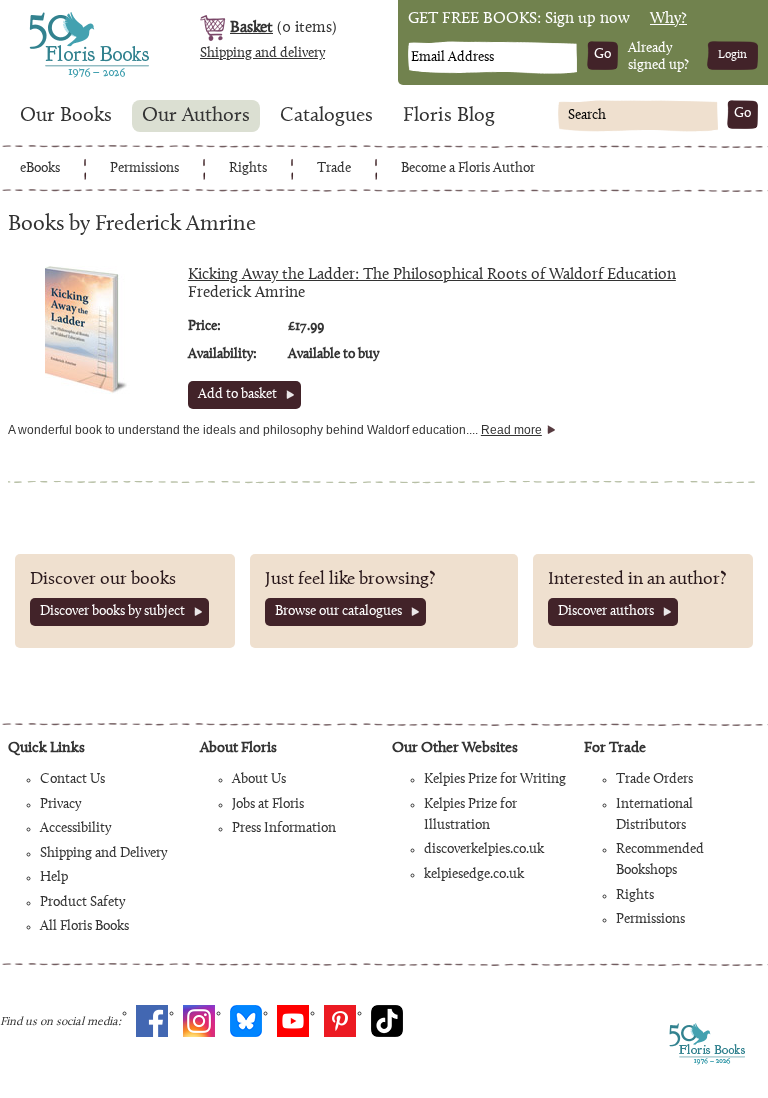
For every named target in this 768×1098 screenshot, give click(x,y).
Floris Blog (449, 116)
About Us (259, 780)
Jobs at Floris (268, 805)
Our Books (66, 116)
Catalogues (326, 116)
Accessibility (75, 829)
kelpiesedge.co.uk (474, 875)
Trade (334, 169)
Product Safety (82, 903)
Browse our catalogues (338, 612)
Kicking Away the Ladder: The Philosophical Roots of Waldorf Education (432, 275)
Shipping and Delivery (103, 854)
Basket (251, 28)
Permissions (144, 169)
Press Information (284, 829)
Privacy (60, 805)
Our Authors (196, 116)
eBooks (40, 169)
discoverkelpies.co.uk (484, 850)
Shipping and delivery (262, 54)
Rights (248, 169)
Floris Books (52, 18)
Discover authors (606, 612)
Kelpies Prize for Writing (495, 780)
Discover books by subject (112, 612)
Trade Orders (654, 780)
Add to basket (237, 395)
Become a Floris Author (468, 169)
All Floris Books (84, 927)
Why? (668, 19)
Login (732, 55)
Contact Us (72, 780)
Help (54, 878)
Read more (511, 430)
